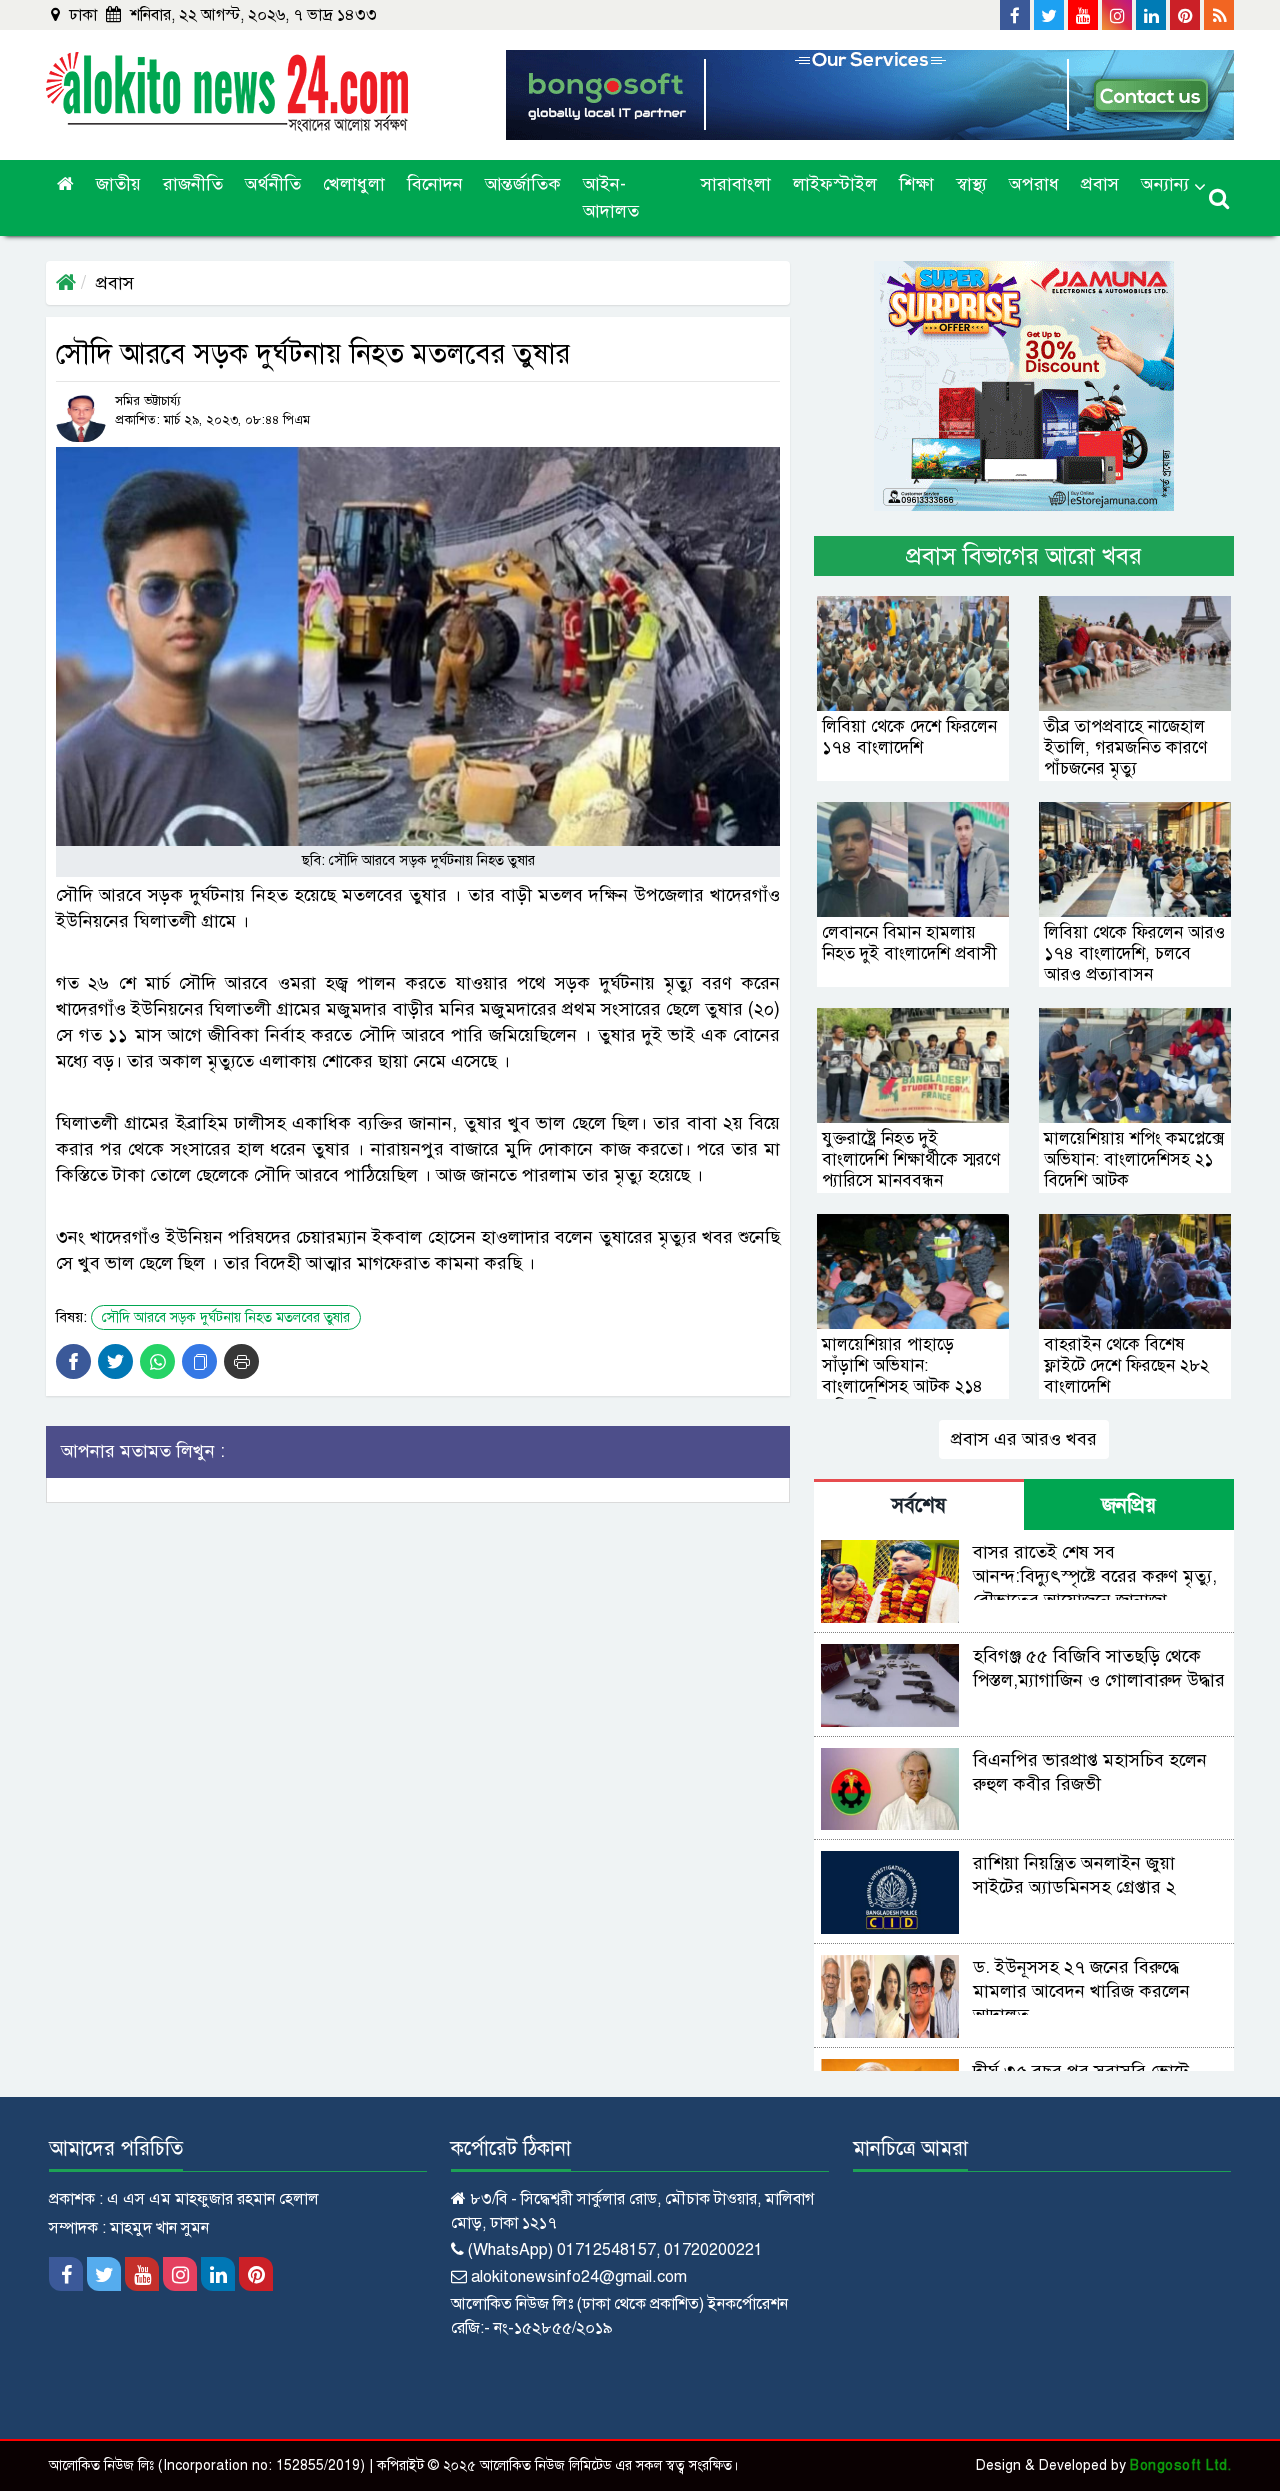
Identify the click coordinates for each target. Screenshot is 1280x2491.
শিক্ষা (916, 184)
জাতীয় (118, 184)
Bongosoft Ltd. (1180, 2465)
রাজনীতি (193, 184)
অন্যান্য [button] (1165, 184)
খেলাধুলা (354, 184)
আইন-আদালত (611, 197)
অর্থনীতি (273, 184)
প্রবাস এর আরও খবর (1024, 1439)
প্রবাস (1100, 184)
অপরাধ (1034, 184)
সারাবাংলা (736, 184)
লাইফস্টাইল (835, 184)
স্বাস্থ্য (971, 184)
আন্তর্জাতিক (523, 184)
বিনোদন (435, 184)
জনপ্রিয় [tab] (1129, 1505)
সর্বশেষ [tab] (919, 1505)
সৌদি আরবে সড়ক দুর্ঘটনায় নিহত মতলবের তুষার (226, 1317)
